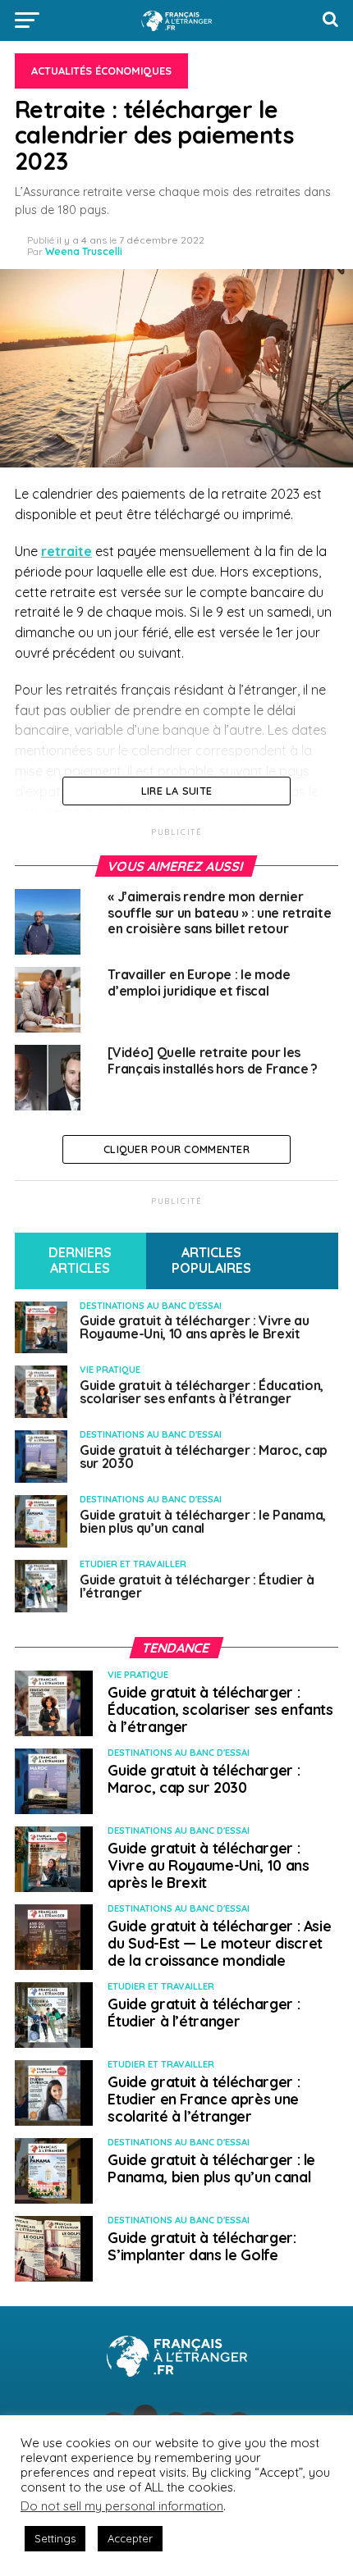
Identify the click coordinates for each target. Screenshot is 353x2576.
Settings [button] (55, 2538)
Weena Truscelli (84, 251)
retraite (66, 551)
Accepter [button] (130, 2538)
